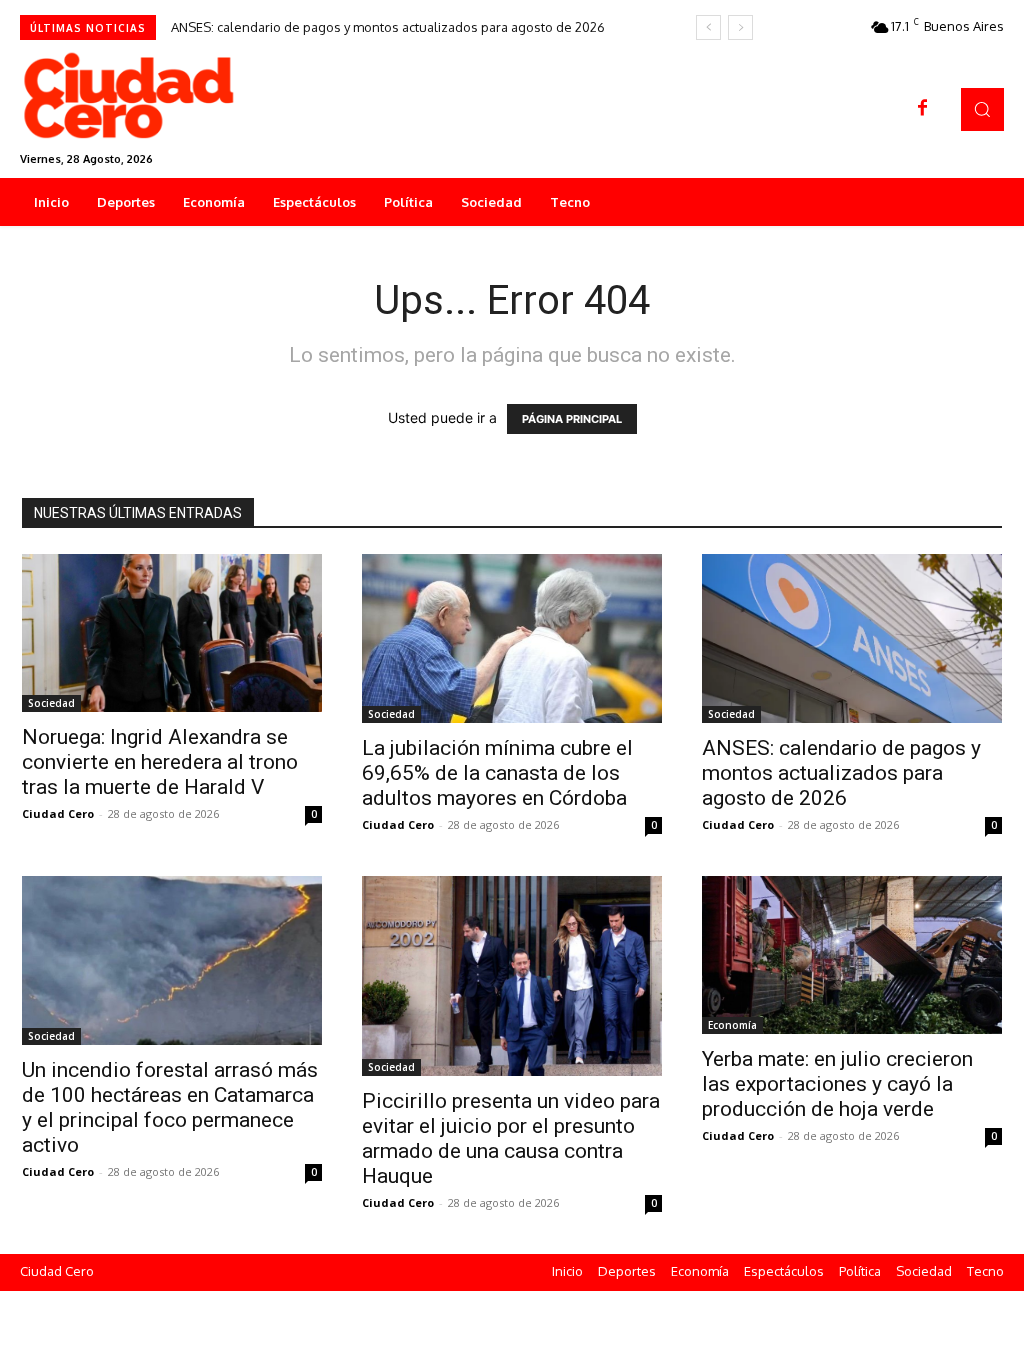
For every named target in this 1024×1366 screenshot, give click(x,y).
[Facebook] (923, 109)
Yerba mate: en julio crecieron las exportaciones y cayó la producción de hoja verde (837, 1084)
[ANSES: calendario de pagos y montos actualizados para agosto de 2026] (852, 638)
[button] (982, 109)
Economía (732, 1025)
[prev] (708, 27)
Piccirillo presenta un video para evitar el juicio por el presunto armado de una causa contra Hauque (511, 1138)
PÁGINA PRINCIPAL (572, 419)
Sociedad (51, 703)
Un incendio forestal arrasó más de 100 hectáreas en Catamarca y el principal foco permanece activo (170, 1107)
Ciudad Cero (58, 813)
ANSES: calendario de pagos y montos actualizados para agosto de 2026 (388, 27)
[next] (740, 27)
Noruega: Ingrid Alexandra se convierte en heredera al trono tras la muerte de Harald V (160, 762)
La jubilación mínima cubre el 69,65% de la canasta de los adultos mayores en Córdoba (497, 773)
